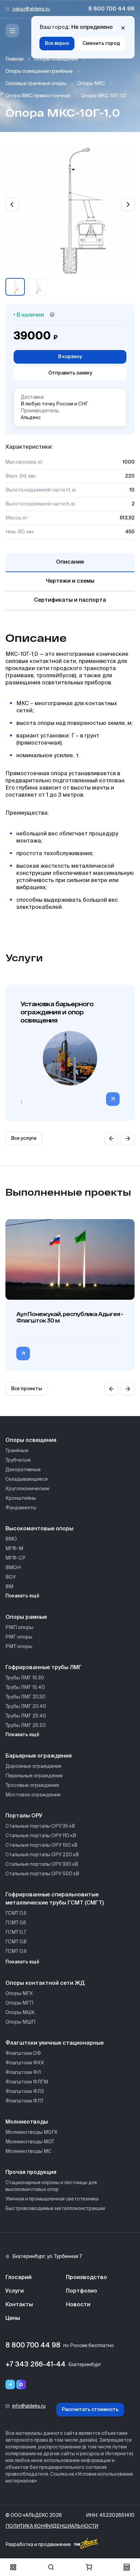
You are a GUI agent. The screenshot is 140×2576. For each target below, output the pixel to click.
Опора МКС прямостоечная (38, 96)
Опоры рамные (26, 1617)
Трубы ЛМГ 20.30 (25, 1697)
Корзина (89, 2567)
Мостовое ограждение (33, 1795)
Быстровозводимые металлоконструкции (55, 2209)
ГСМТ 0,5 (16, 1913)
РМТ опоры (19, 1647)
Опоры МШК (20, 2013)
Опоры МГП (19, 2003)
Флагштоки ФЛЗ (25, 2092)
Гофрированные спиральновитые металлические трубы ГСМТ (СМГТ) (55, 1899)
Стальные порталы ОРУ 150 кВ (41, 1845)
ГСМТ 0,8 (16, 1942)
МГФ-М (14, 1549)
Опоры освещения (56, 59)
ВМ (9, 1587)
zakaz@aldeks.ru (31, 9)
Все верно (57, 44)
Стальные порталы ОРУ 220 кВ (42, 1855)
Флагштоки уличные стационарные (55, 2043)
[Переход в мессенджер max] (21, 2384)
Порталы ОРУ (24, 1816)
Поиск (51, 2567)
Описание (70, 562)
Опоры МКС (91, 84)
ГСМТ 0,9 (16, 1951)
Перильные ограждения (34, 1776)
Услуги (15, 2291)
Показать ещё (22, 1596)
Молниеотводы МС (28, 2151)
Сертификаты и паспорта (70, 600)
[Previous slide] (12, 204)
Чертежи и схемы (70, 581)
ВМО (11, 1539)
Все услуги (24, 1139)
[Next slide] (128, 204)
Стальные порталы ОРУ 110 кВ (41, 1836)
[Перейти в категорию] (113, 1099)
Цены (13, 2319)
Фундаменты (21, 1508)
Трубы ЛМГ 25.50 (26, 1726)
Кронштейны (21, 1498)
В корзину (70, 357)
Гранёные (17, 1451)
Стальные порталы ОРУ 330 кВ (42, 1864)
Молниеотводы (27, 2122)
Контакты (19, 2305)
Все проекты (27, 1389)
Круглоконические (28, 1489)
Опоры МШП (20, 2022)
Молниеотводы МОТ (30, 2142)
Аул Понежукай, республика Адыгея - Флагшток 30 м (70, 1317)
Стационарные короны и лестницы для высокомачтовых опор (51, 2186)
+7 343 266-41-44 (36, 2365)
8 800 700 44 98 (111, 9)
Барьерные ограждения (39, 1756)
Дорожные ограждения (33, 1766)
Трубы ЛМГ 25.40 (26, 1716)
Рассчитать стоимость (90, 2410)
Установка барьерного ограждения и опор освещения (57, 1012)
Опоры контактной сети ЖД (45, 1983)
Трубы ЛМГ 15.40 (25, 1688)
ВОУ (11, 1577)
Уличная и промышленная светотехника (52, 2199)
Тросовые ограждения (32, 1785)
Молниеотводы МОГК (32, 2132)
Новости (78, 2305)
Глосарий (19, 2278)
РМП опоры (19, 1628)
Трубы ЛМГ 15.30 (25, 1678)
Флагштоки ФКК (25, 2063)
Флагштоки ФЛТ (24, 2101)
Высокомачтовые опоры (39, 1529)
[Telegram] (10, 2384)
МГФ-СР (15, 1558)
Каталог (13, 2567)
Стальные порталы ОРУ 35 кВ (40, 1826)
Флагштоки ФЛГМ (27, 2082)
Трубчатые (18, 1460)
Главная (14, 59)
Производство (86, 2278)
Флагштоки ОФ (23, 2054)
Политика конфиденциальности (52, 2526)
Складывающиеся (27, 1479)
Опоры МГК (19, 1994)
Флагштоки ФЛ (23, 2073)
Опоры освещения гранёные (39, 71)
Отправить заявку (70, 373)
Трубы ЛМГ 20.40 (26, 1707)
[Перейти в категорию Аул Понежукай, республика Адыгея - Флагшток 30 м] (23, 1353)
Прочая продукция (31, 2173)
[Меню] (12, 31)
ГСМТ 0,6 (16, 1923)
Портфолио (82, 2291)
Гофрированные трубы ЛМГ (44, 1668)
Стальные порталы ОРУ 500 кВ (42, 1874)
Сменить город (101, 44)
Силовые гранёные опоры (36, 84)
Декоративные (23, 1470)
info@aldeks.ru (29, 2406)
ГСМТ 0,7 (16, 1932)
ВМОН (13, 1568)
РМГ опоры (19, 1637)
